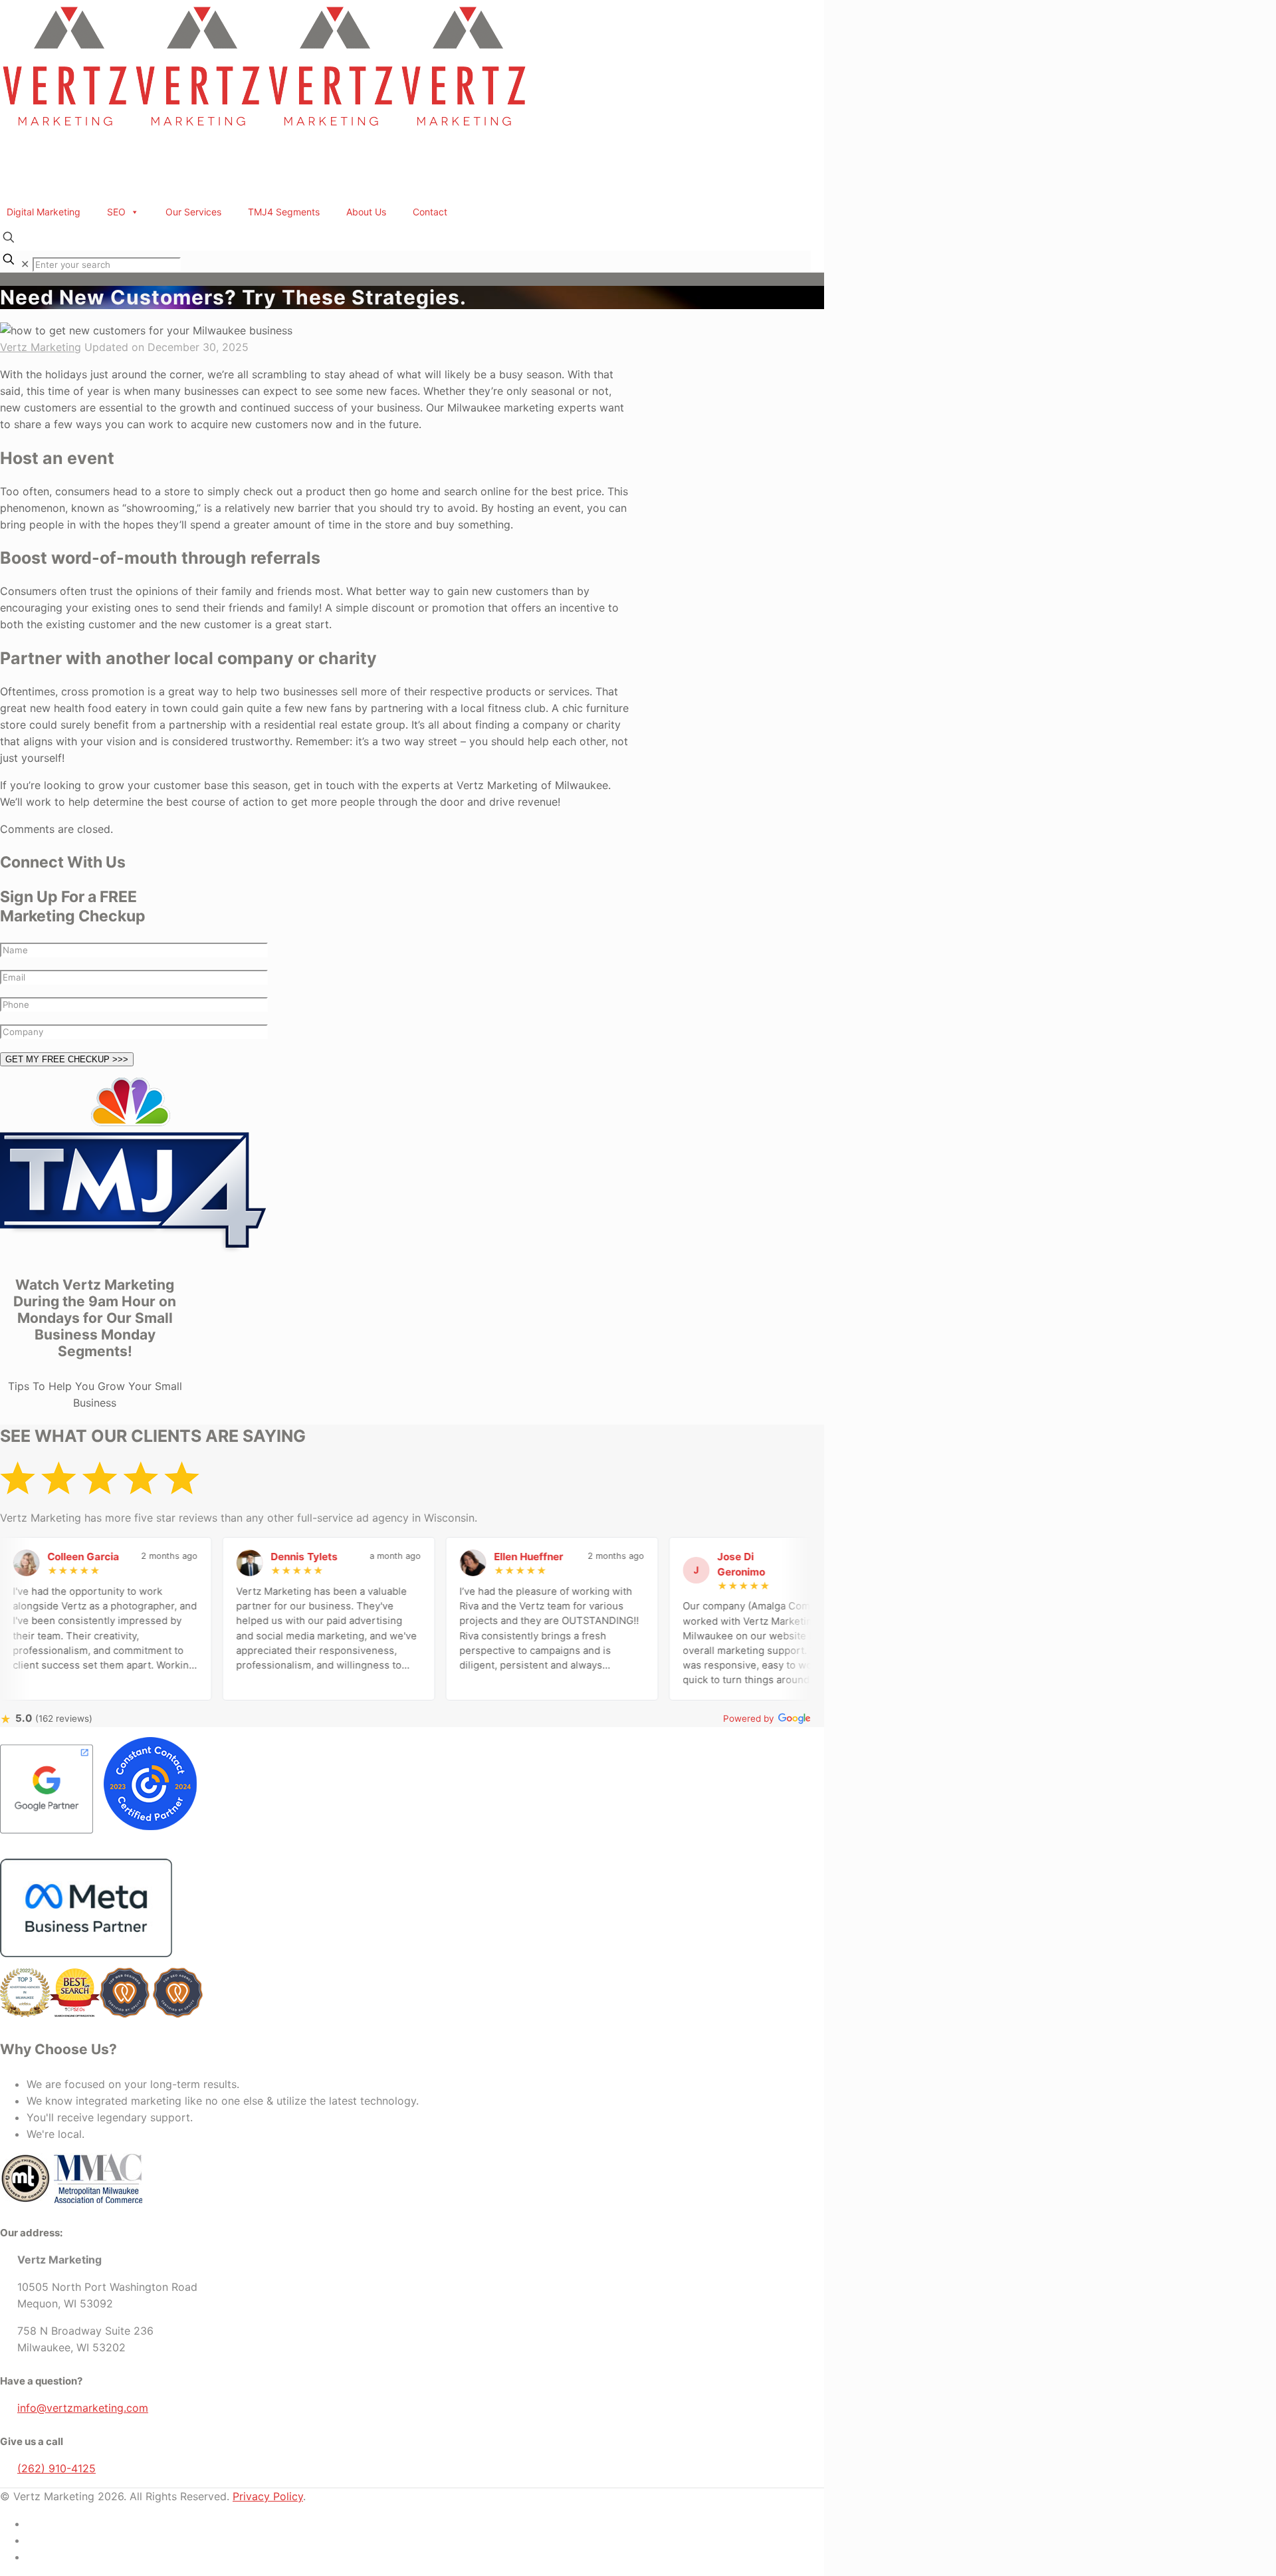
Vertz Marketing (41, 347)
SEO (116, 212)
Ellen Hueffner (480, 1557)
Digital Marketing (44, 212)
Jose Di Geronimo (693, 1564)
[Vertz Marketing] (266, 129)
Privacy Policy (268, 2496)
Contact (430, 212)
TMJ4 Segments (284, 212)
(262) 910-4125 (56, 2468)
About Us (366, 212)
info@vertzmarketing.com (83, 2408)
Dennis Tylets (256, 1557)
